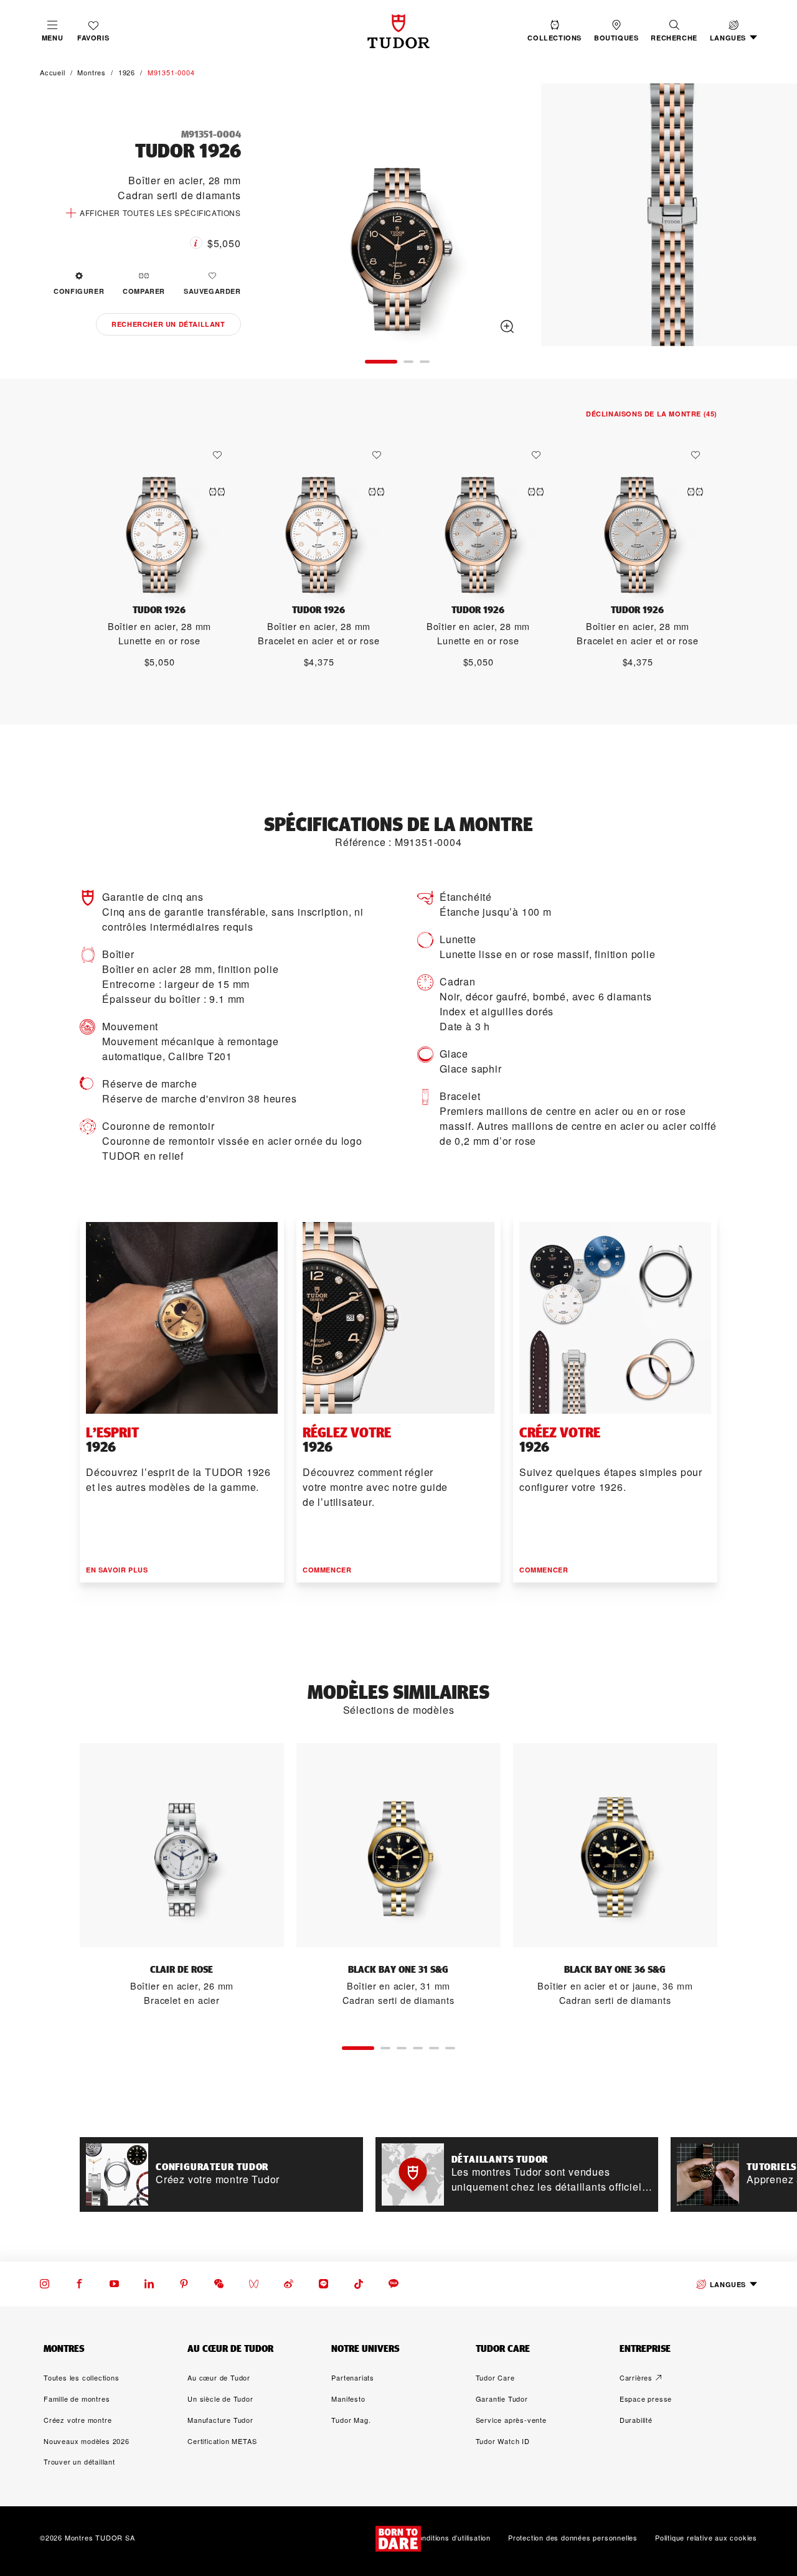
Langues (728, 2284)
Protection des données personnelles (573, 2538)
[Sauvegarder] (220, 455)
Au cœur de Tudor (219, 2377)
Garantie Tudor (502, 2399)
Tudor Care (495, 2377)
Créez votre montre (78, 2420)
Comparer (144, 291)
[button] (674, 31)
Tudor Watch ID (503, 2441)
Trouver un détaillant (79, 2461)
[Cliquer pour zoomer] (397, 217)
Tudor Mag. (351, 2420)
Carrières (636, 2377)
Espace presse (646, 2399)
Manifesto (348, 2399)
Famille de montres (77, 2399)
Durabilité (636, 2420)
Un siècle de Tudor (220, 2399)
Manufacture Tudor (220, 2420)
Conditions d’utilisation (452, 2538)
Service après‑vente (511, 2420)
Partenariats (353, 2377)
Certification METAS (222, 2441)
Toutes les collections (82, 2377)
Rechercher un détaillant (168, 324)
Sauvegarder (212, 291)
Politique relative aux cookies (706, 2538)
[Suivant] (771, 217)
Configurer (79, 291)
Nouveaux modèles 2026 (87, 2441)
